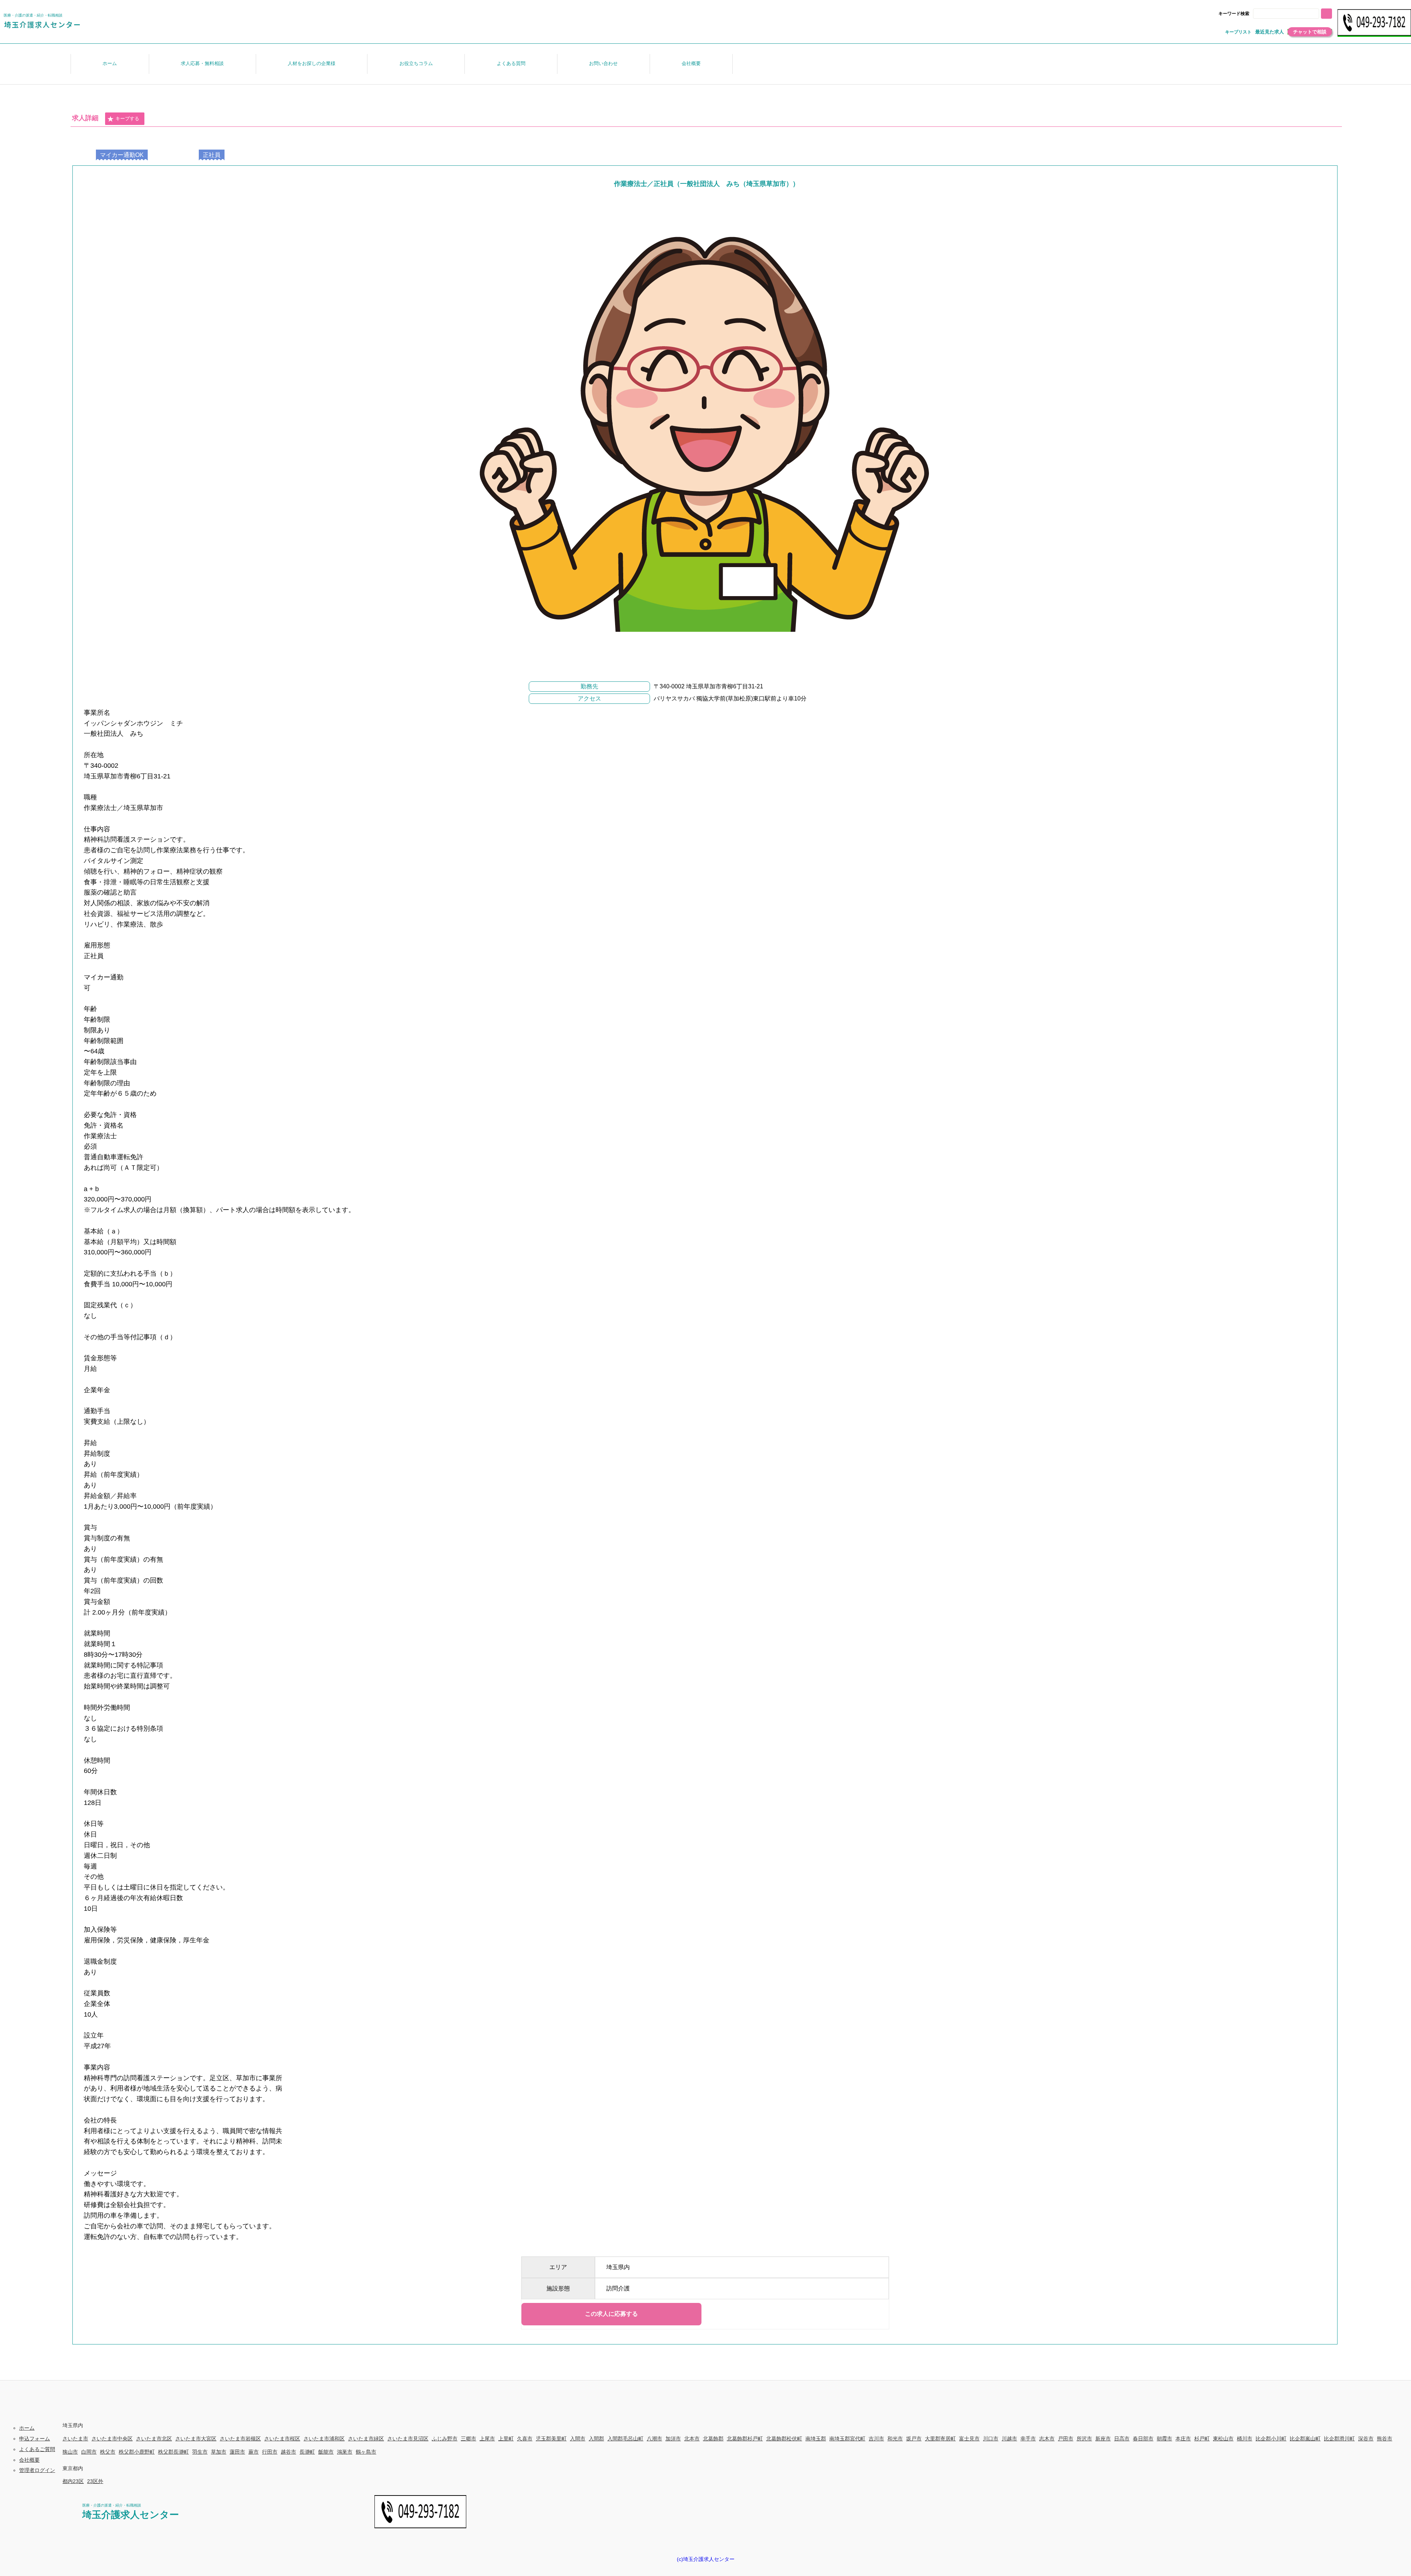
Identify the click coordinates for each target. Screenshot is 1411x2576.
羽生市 (200, 2452)
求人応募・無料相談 (202, 63)
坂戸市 (914, 2439)
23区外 (95, 2481)
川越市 (1009, 2439)
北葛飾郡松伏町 (784, 2439)
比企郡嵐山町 (1305, 2439)
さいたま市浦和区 (324, 2439)
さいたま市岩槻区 (240, 2439)
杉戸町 (1202, 2439)
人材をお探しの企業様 (312, 63)
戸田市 (1066, 2439)
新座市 (1103, 2439)
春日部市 (1143, 2439)
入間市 (578, 2439)
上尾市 (487, 2439)
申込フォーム (35, 2439)
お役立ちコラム (416, 63)
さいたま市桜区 (282, 2439)
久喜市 (525, 2439)
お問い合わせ (603, 63)
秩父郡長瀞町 (173, 2452)
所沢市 (1084, 2439)
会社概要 (691, 63)
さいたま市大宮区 (196, 2439)
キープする (127, 119)
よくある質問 (511, 63)
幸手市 (1028, 2439)
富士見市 (969, 2439)
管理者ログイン (37, 2470)
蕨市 (254, 2452)
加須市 (673, 2439)
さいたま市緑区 (366, 2439)
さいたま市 (75, 2439)
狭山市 (70, 2452)
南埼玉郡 (816, 2439)
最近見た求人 (1270, 32)
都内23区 (73, 2481)
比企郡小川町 (1271, 2439)
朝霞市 (1164, 2439)
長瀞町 (307, 2452)
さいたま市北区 (154, 2439)
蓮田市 (237, 2452)
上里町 (506, 2439)
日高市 (1122, 2439)
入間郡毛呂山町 (625, 2439)
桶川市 (1245, 2439)
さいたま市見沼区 (408, 2439)
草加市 (219, 2452)
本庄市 (1183, 2439)
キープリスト (1238, 32)
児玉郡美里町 (551, 2439)
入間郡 (596, 2439)
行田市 (270, 2452)
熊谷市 (1385, 2439)
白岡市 (89, 2452)
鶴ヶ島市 (366, 2452)
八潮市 (654, 2439)
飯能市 (326, 2452)
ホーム (110, 63)
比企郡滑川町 (1339, 2439)
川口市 (991, 2439)
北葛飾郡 (713, 2439)
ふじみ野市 (445, 2439)
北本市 (692, 2439)
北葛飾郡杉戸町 (745, 2439)
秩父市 (108, 2452)
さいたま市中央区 (112, 2439)
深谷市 (1366, 2439)
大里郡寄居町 (940, 2439)
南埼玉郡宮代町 (847, 2439)
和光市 (895, 2439)
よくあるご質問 (37, 2449)
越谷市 (288, 2452)
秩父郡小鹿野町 (137, 2452)
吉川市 (876, 2439)
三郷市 (468, 2439)
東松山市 (1223, 2439)
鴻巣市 (345, 2452)
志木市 (1047, 2439)
